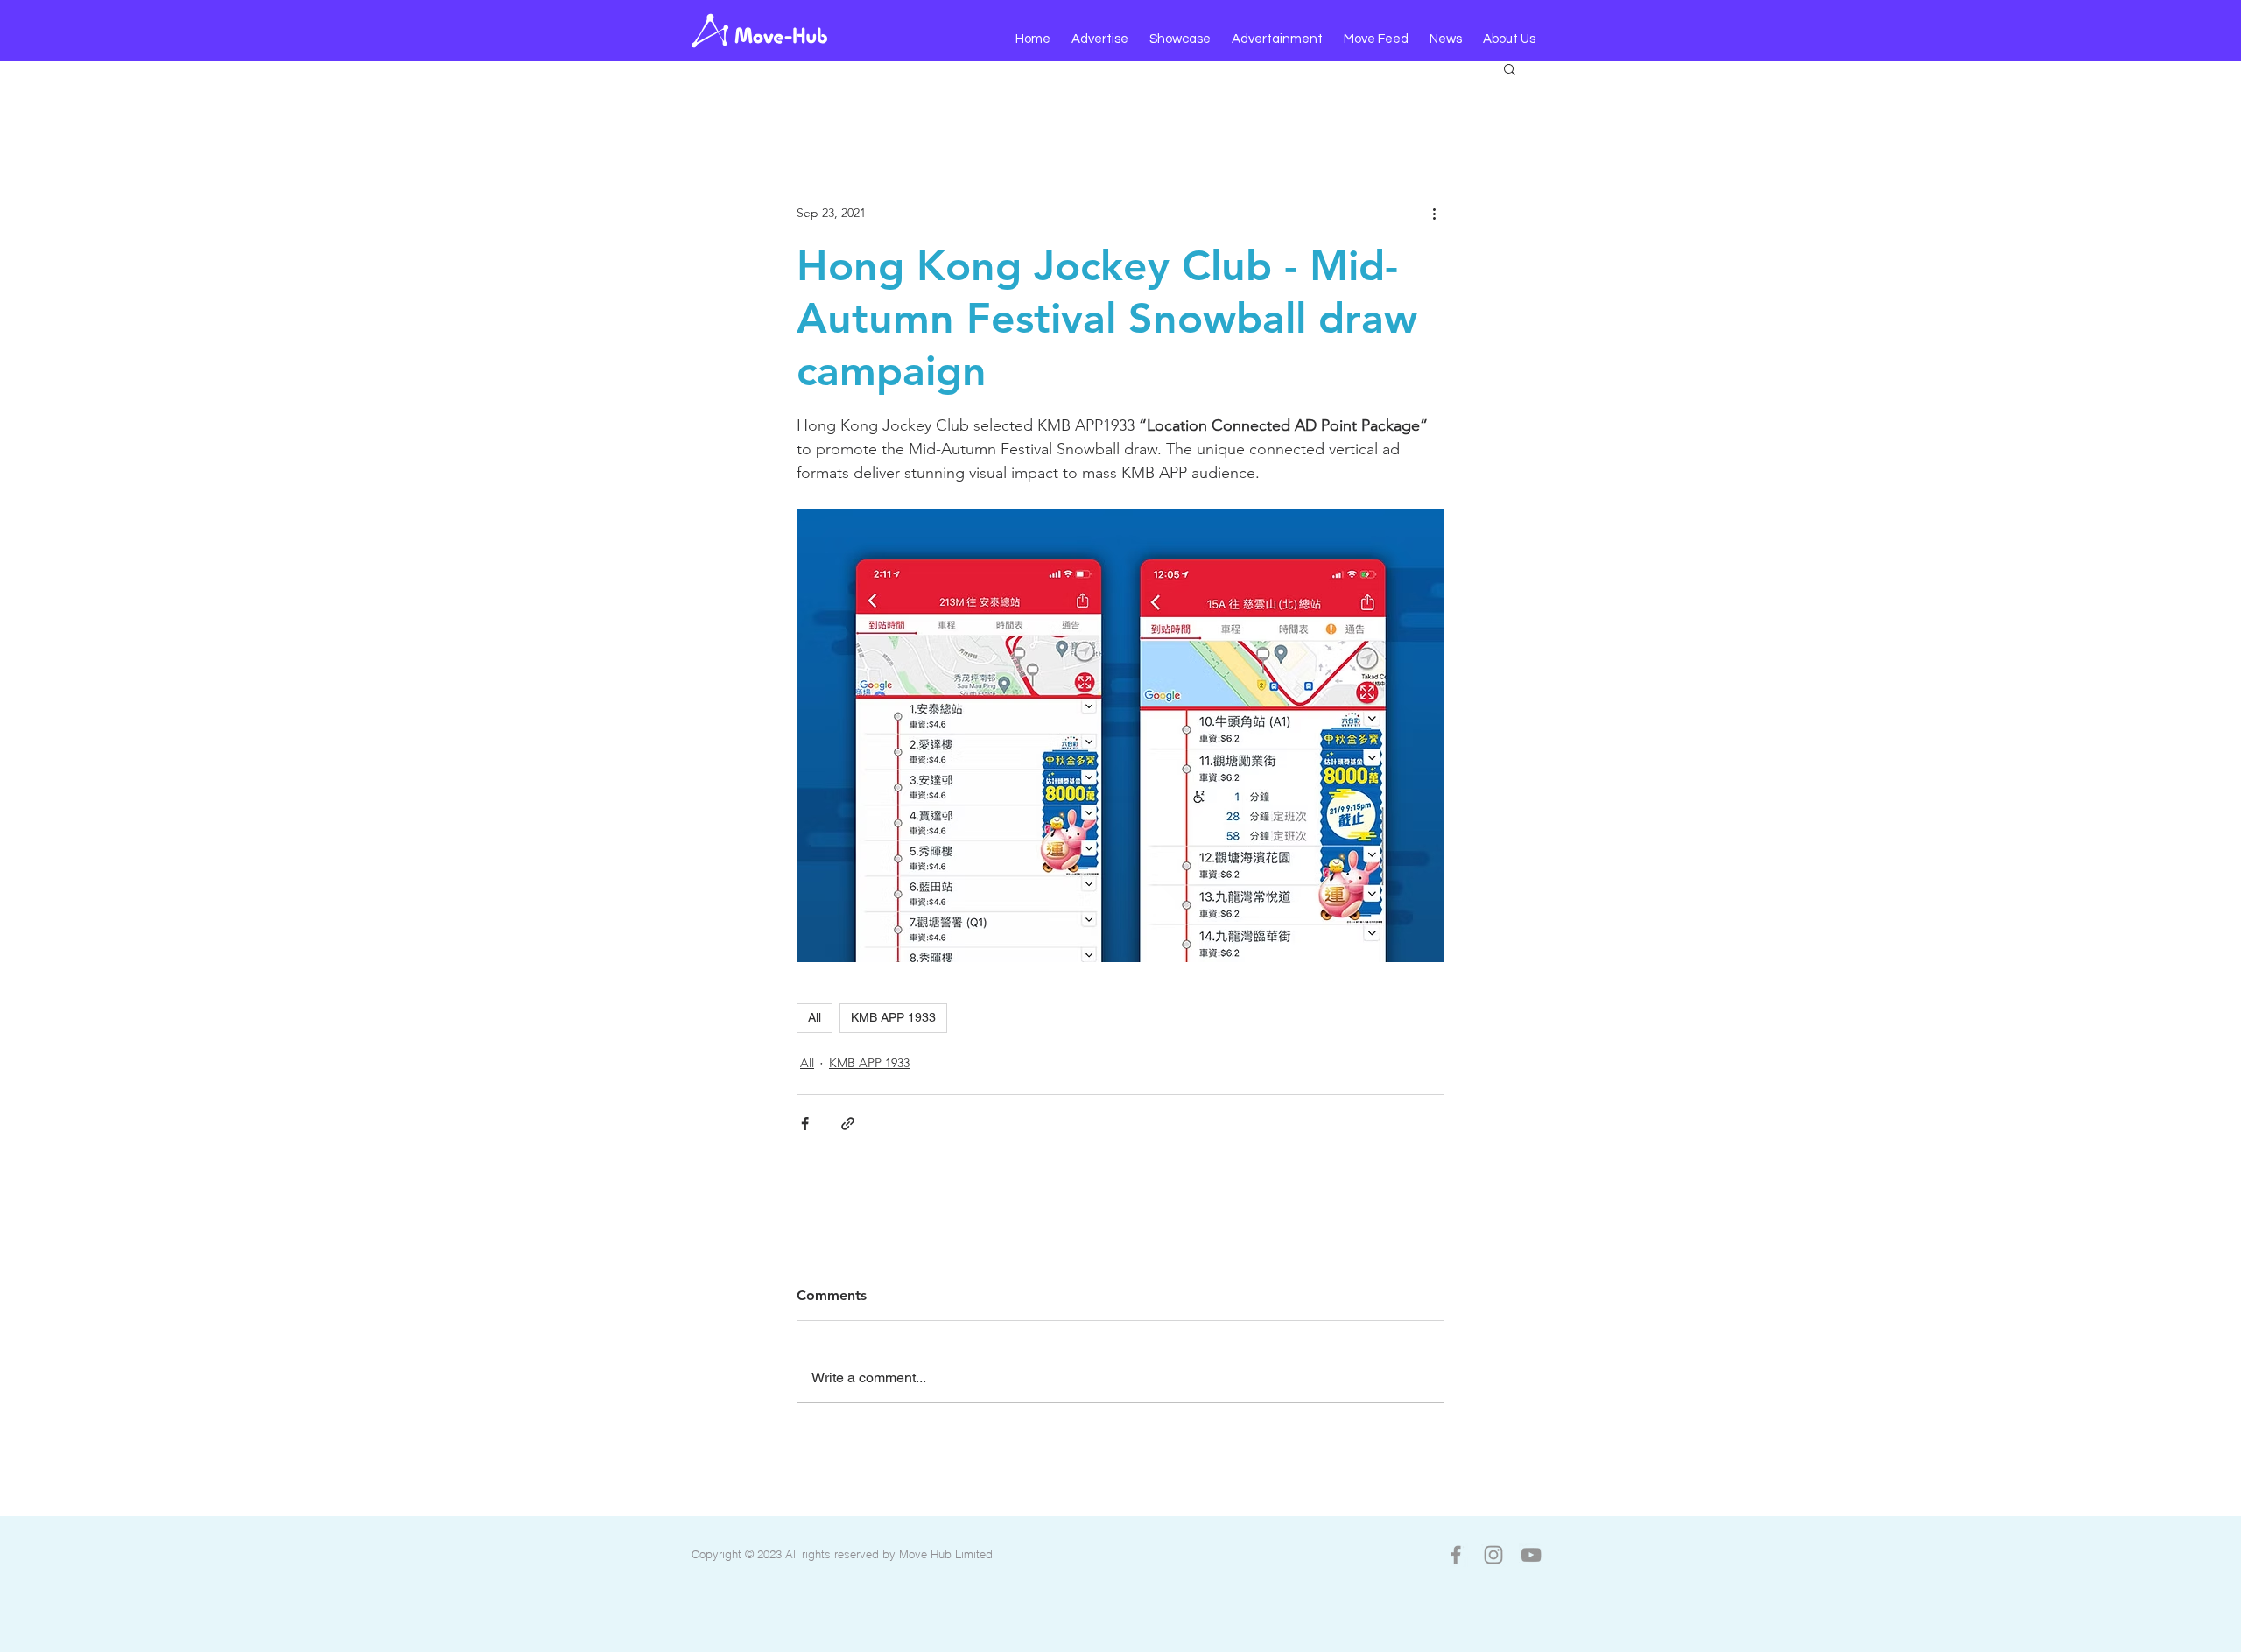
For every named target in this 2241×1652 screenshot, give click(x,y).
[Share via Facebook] (805, 1124)
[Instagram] (1493, 1555)
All (815, 1017)
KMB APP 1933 (893, 1017)
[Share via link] (848, 1124)
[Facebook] (1456, 1555)
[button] (1100, 39)
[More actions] (1434, 213)
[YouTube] (1531, 1555)
